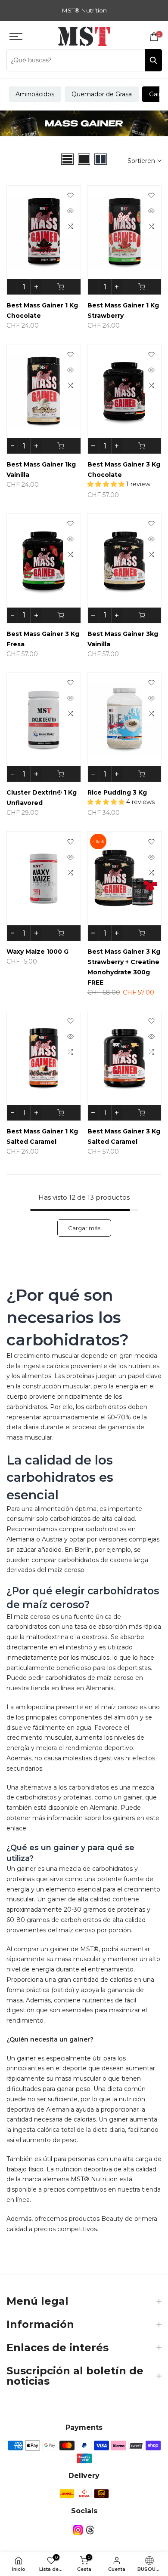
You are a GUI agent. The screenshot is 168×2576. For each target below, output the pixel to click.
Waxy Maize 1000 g (37, 952)
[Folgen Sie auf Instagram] (78, 2530)
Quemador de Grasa (102, 94)
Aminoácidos (35, 94)
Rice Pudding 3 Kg (117, 792)
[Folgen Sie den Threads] (90, 2530)
